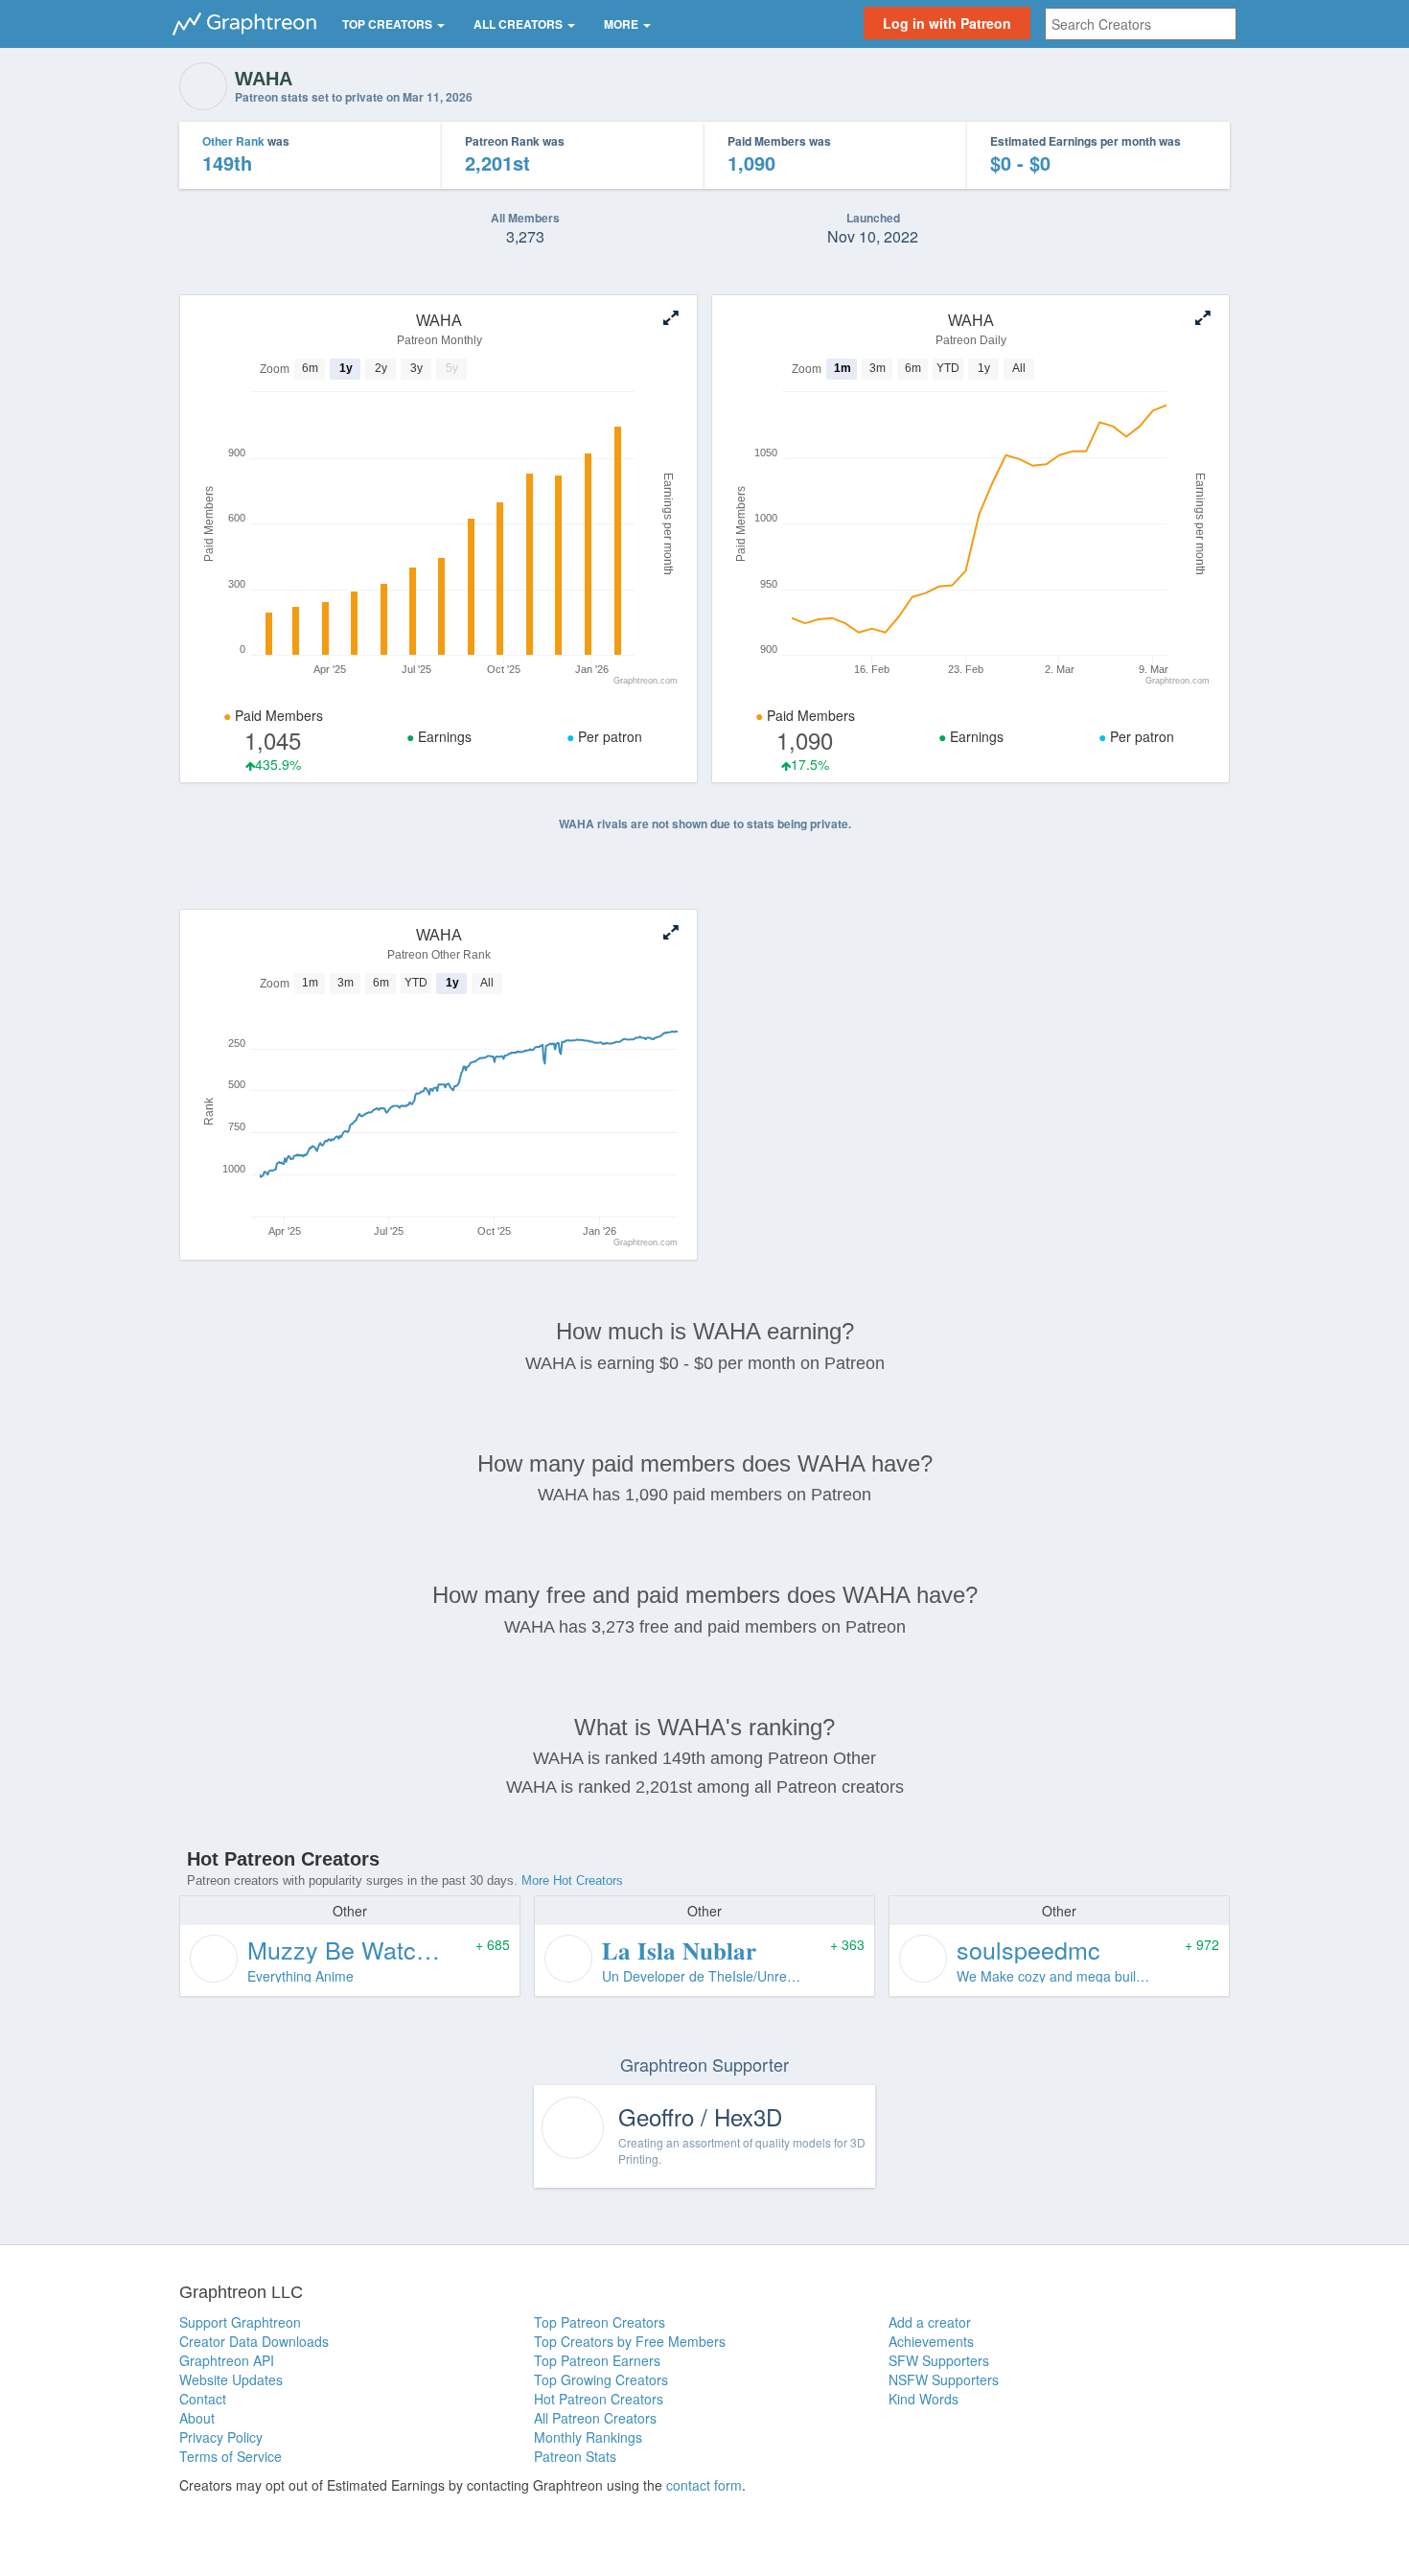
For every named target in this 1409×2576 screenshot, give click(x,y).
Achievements (931, 2341)
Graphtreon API (227, 2360)
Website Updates (231, 2379)
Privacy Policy (221, 2437)
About (197, 2418)
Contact (203, 2399)
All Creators (520, 24)
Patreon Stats (575, 2456)
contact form (704, 2485)
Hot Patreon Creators (599, 2399)
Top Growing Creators (601, 2379)
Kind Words (924, 2399)
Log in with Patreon (947, 23)
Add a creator (930, 2322)
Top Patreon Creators (600, 2322)
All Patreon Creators (595, 2418)
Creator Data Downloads (254, 2341)
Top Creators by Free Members (630, 2341)
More (623, 24)
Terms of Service (231, 2456)
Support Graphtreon (240, 2322)
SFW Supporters (939, 2360)
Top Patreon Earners (597, 2360)
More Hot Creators (572, 1880)
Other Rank (233, 141)
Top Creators (389, 24)
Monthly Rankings (588, 2437)
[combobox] (1141, 24)
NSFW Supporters (944, 2379)
